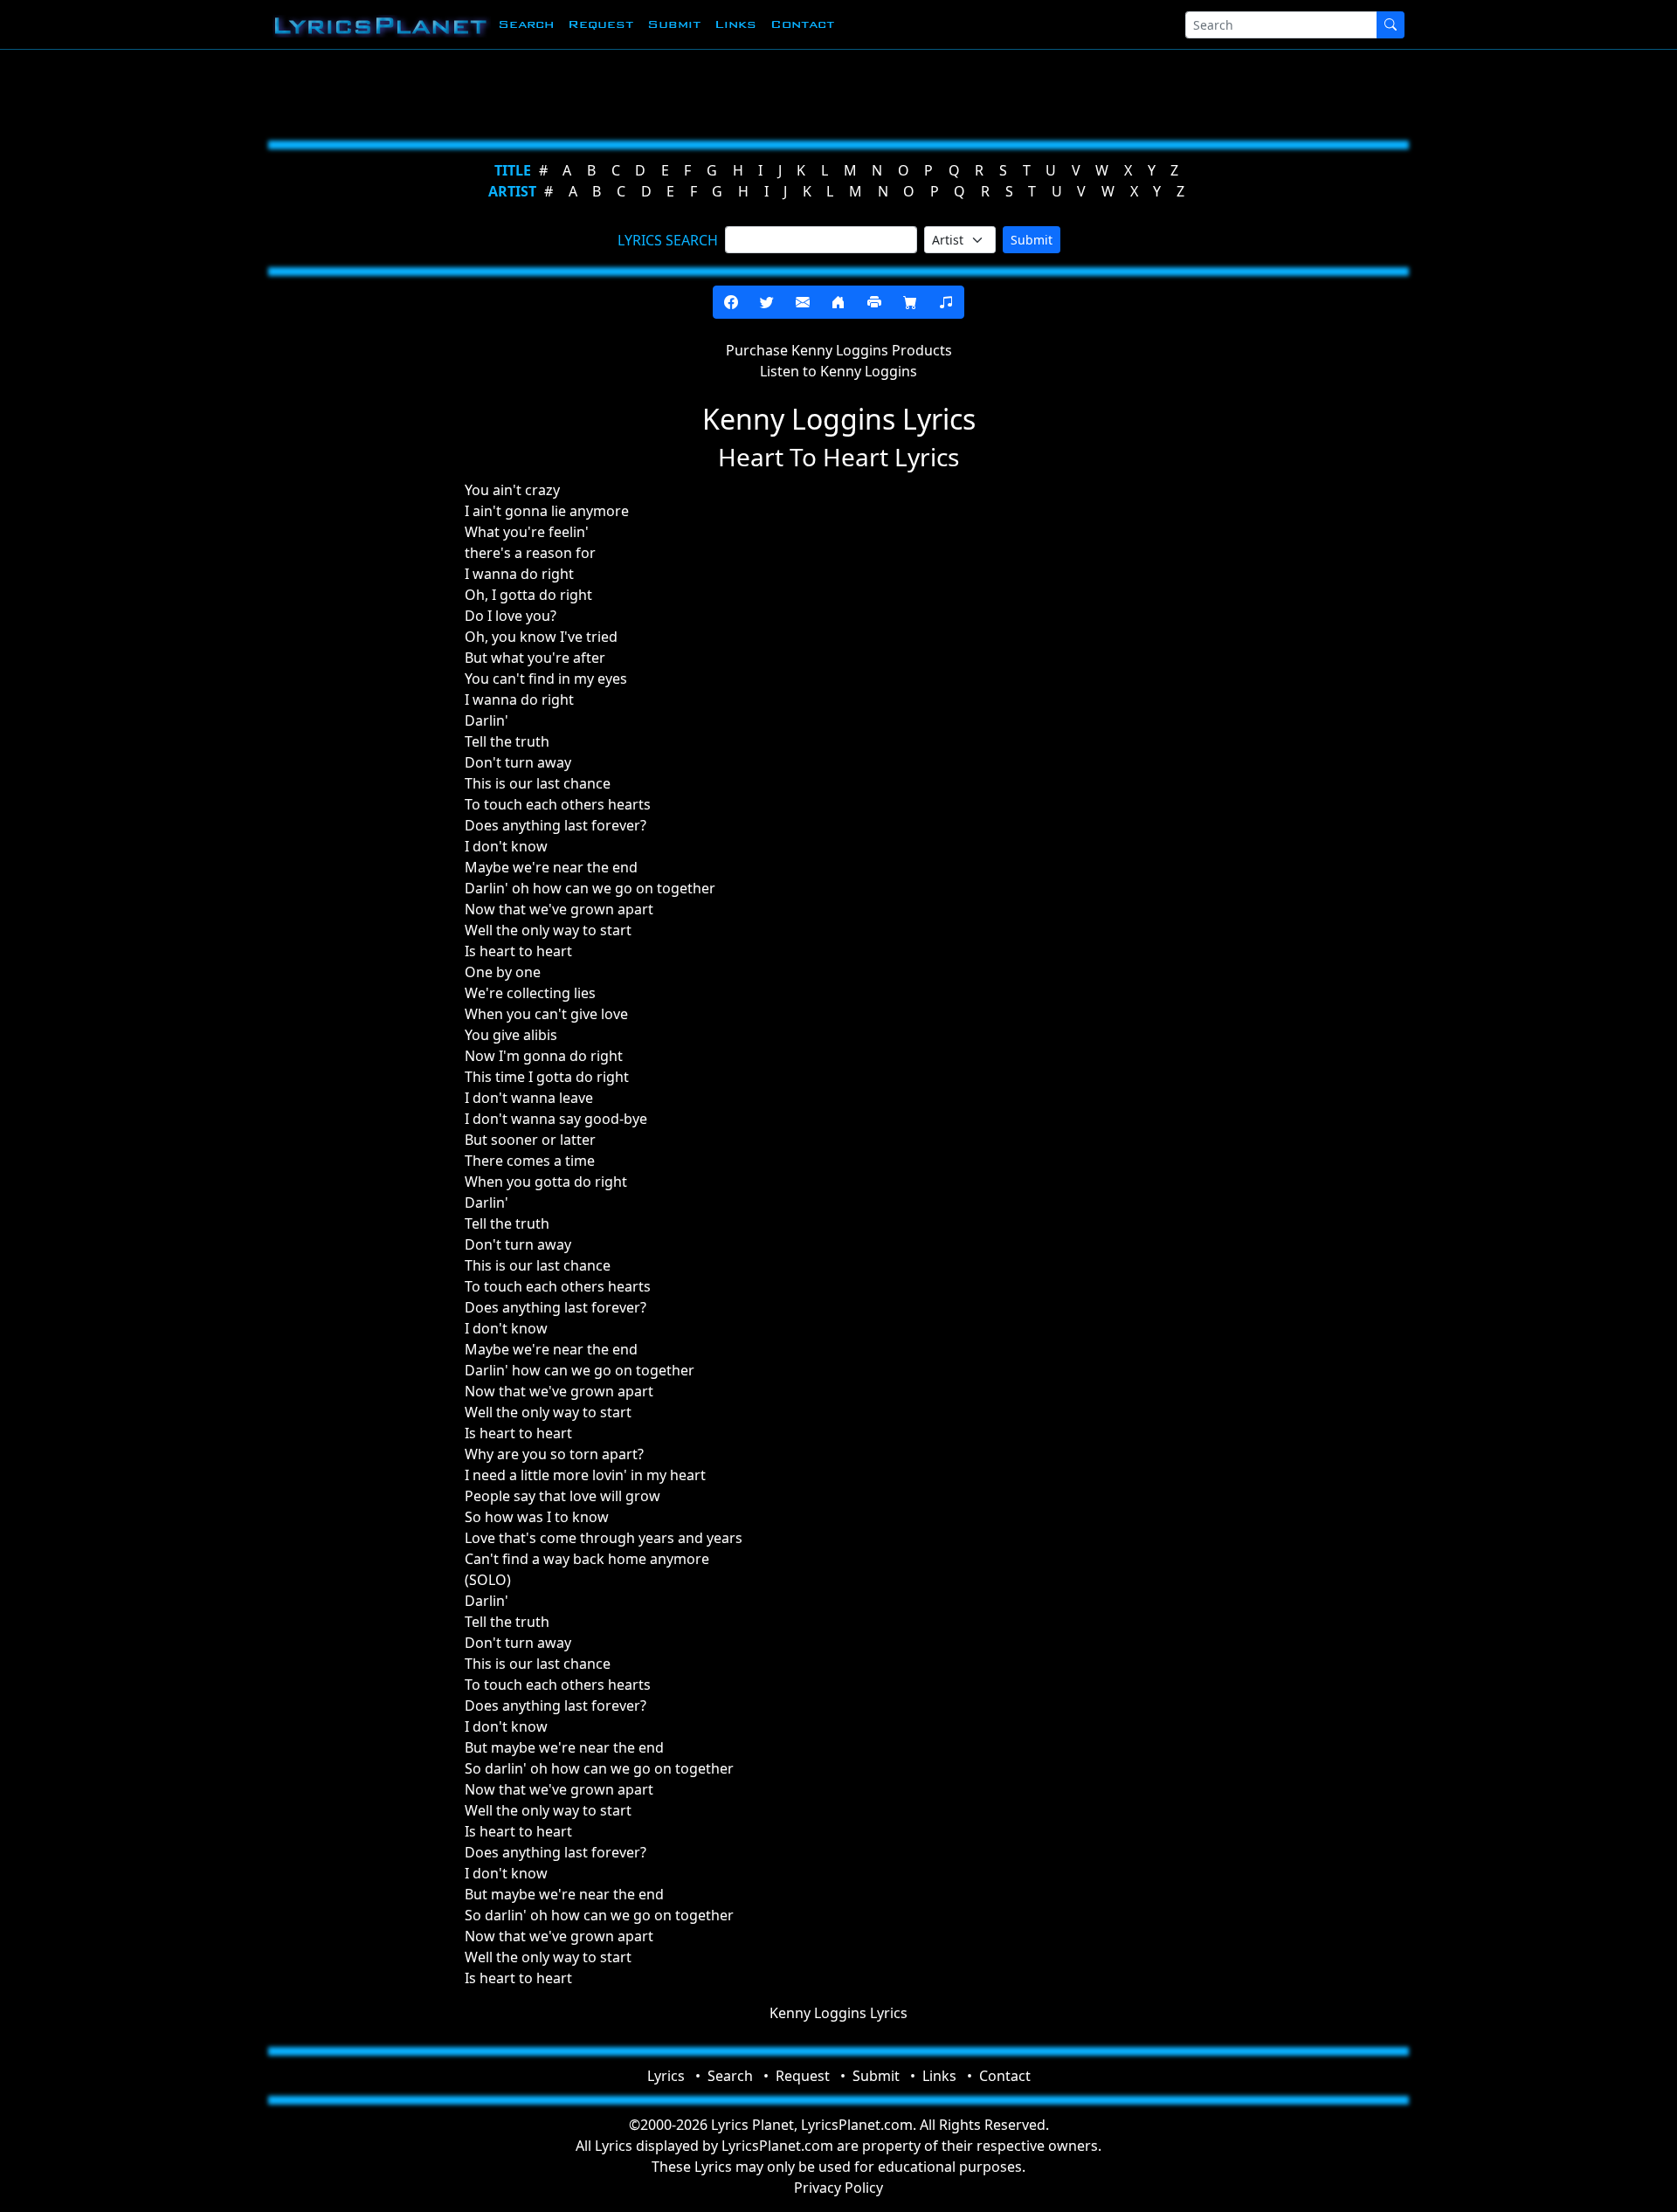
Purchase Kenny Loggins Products (839, 350)
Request (600, 24)
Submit (674, 24)
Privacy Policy (838, 2188)
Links (735, 24)
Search (526, 24)
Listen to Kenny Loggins (838, 371)
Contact (802, 24)
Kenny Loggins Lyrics (838, 2013)
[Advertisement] (753, 92)
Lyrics (666, 2076)
